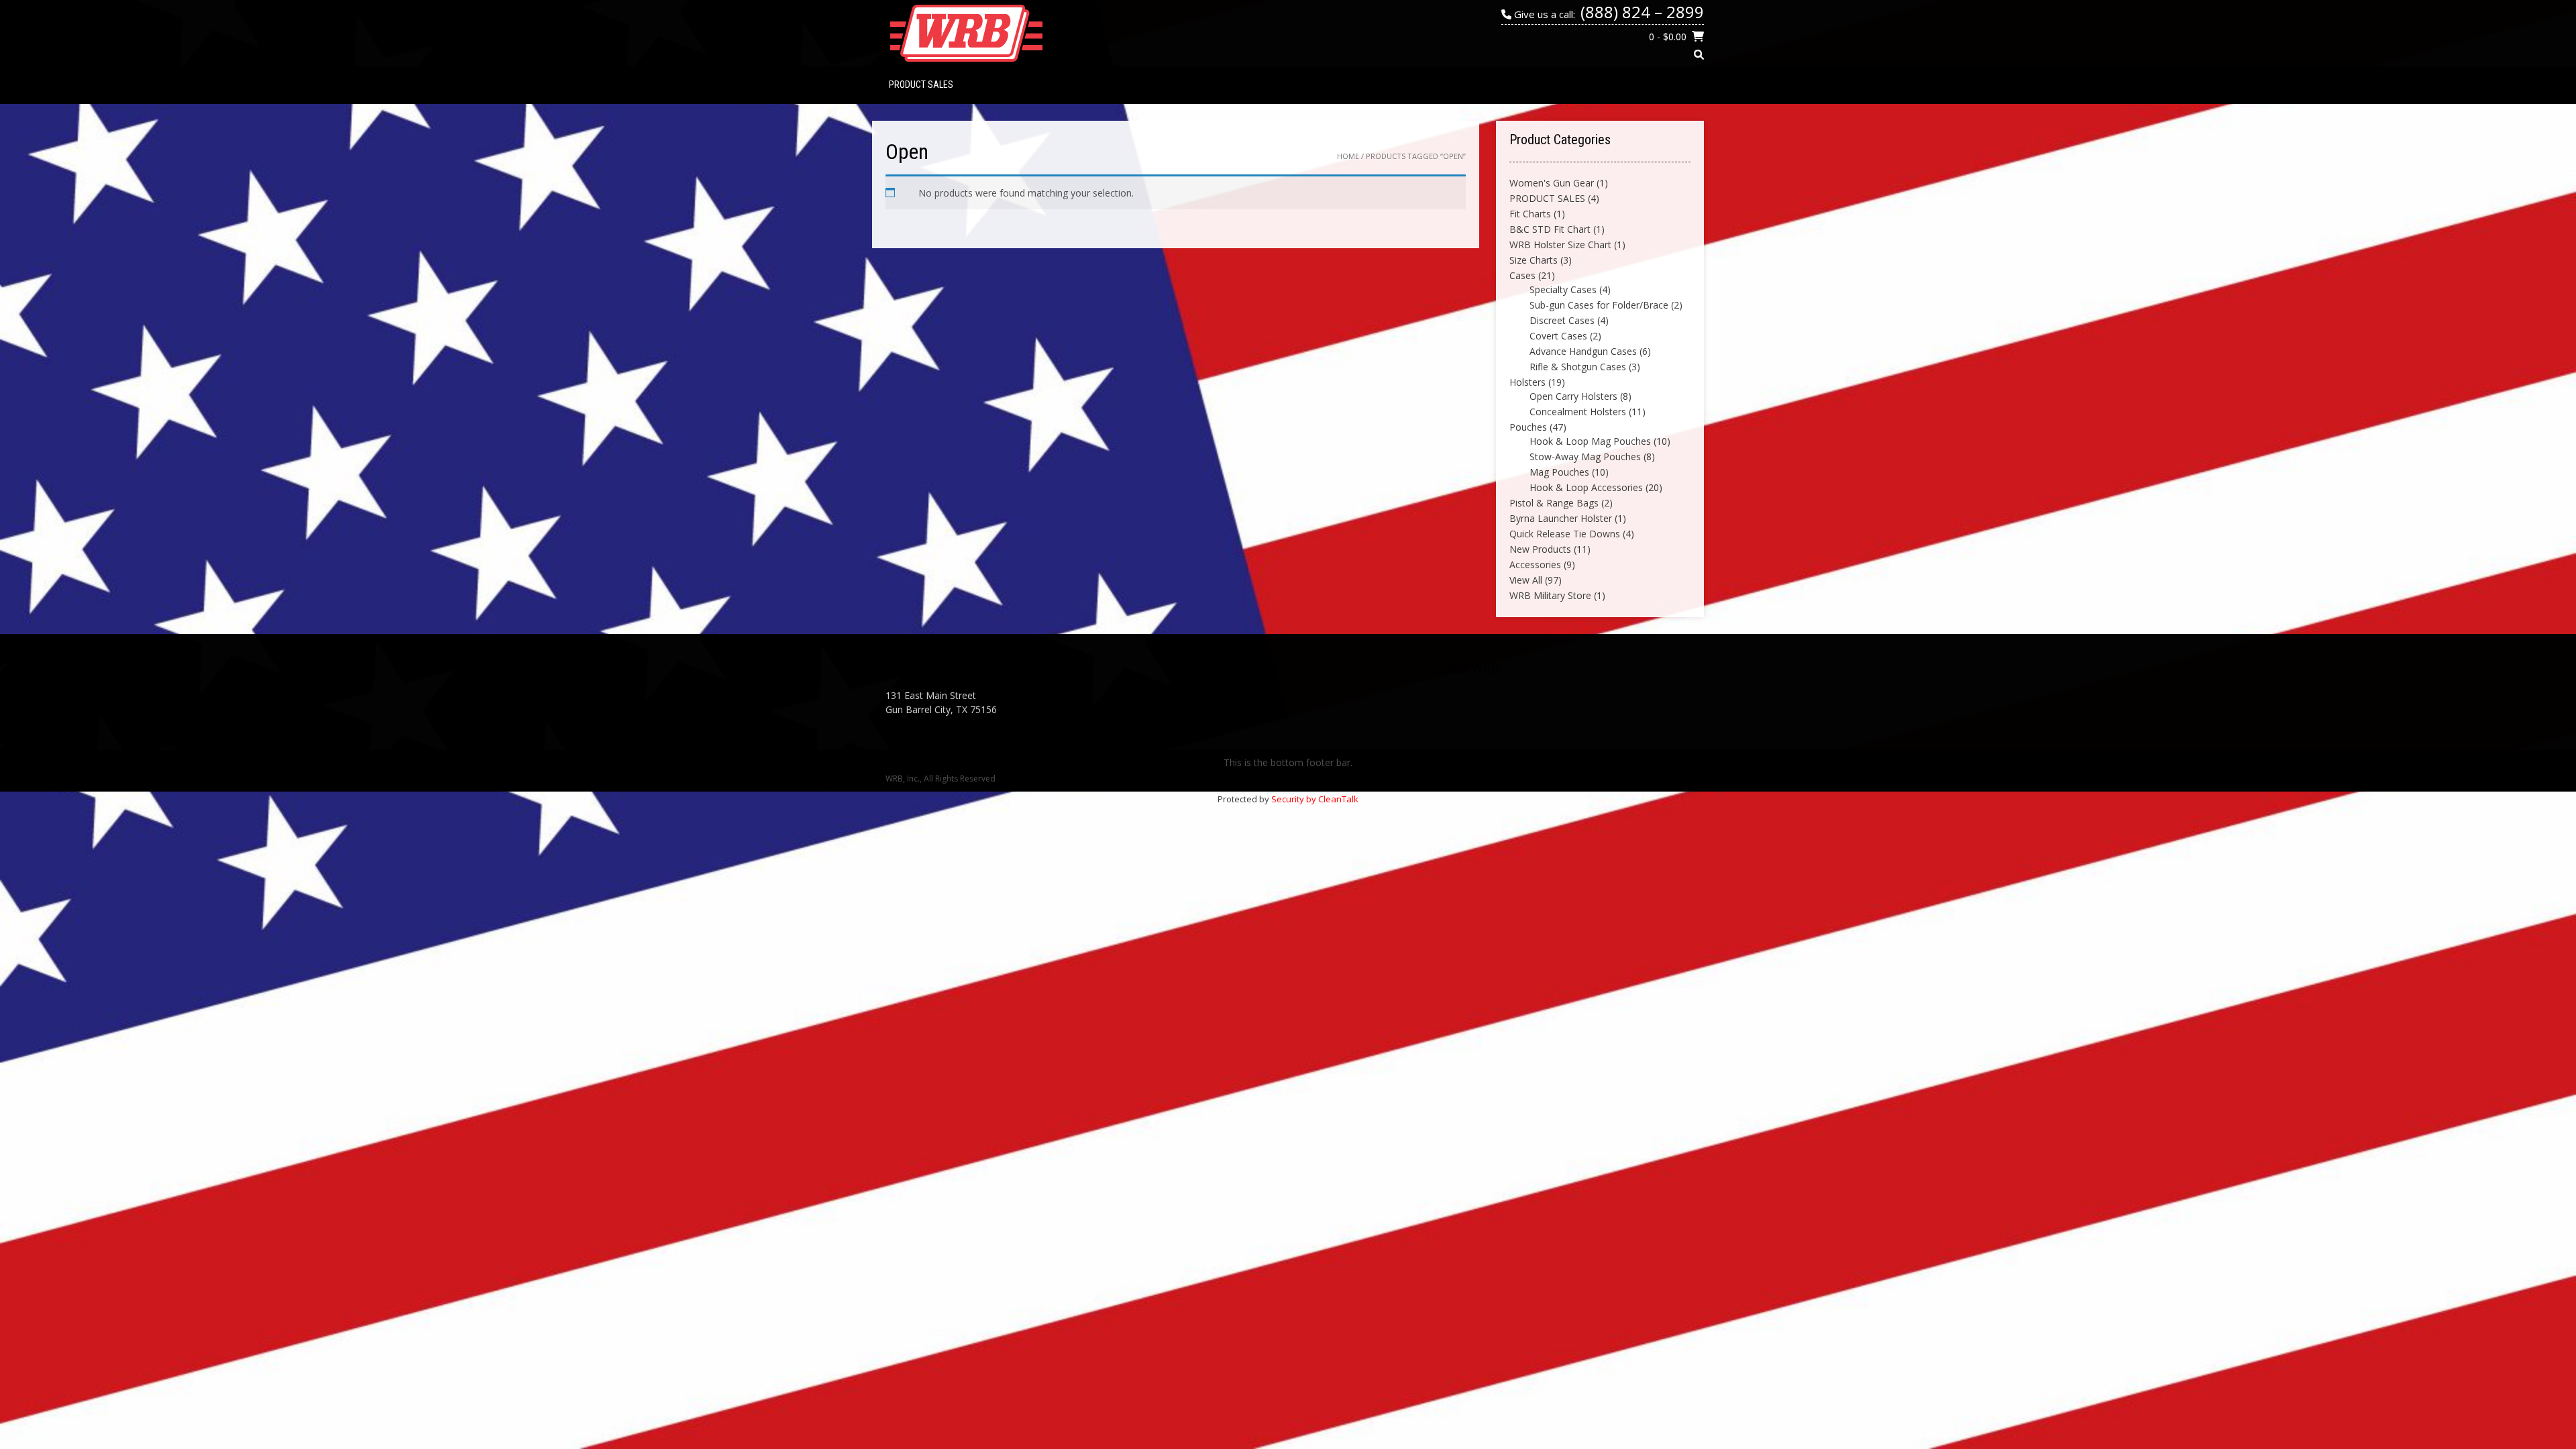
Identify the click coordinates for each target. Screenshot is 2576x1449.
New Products (1540, 549)
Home (1348, 156)
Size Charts (1534, 260)
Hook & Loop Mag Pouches (1590, 441)
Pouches (1528, 427)
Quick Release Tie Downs (1565, 534)
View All (1526, 580)
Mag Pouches (1559, 472)
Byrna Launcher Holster (1561, 518)
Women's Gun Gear (1552, 183)
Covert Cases (1558, 336)
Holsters (1527, 382)
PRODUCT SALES (921, 85)
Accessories (1535, 565)
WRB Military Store (1550, 595)
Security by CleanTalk (1315, 799)
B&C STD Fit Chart (1550, 229)
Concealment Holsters (1578, 412)
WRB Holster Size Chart (1560, 245)
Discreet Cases (1562, 320)
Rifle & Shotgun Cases (1578, 367)
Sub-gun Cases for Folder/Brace (1599, 305)
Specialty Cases (1563, 289)
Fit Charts (1530, 214)
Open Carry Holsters (1573, 396)
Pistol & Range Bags (1554, 503)
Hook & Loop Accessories (1586, 487)
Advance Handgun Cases (1583, 351)
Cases (1522, 275)
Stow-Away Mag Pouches (1585, 457)
